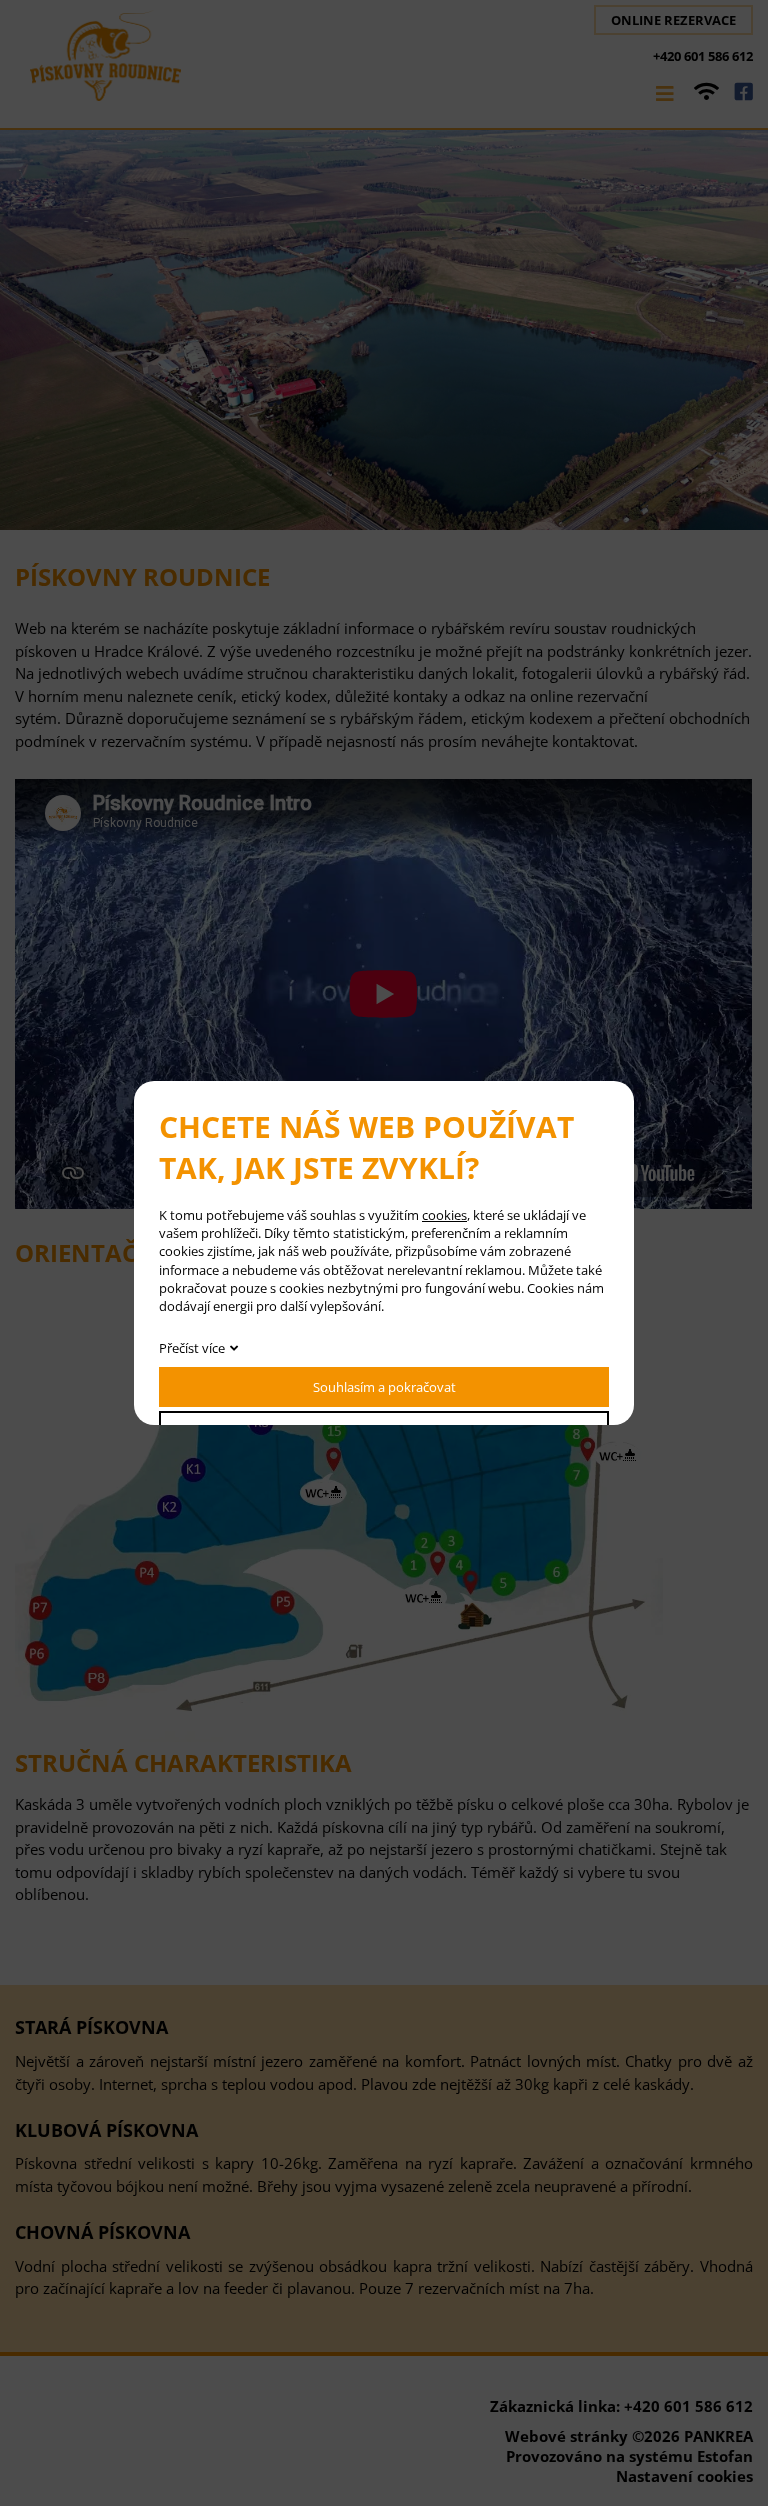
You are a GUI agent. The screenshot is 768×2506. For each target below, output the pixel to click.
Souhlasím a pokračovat (384, 1387)
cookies (444, 1215)
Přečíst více (192, 1348)
